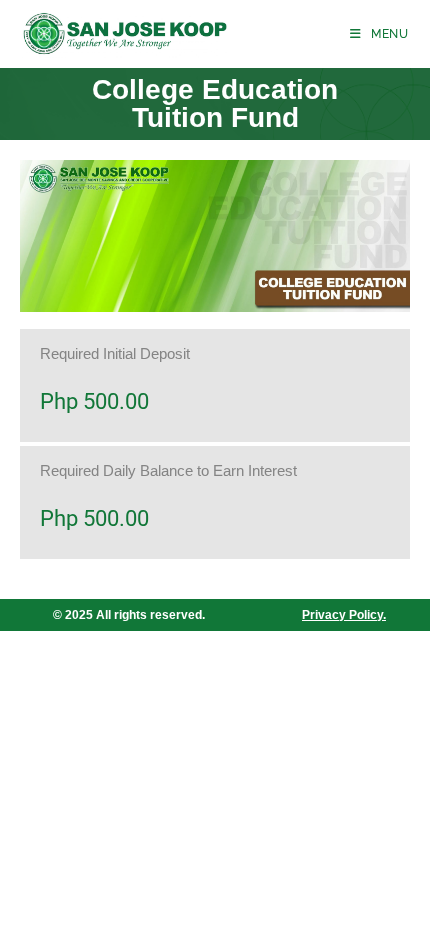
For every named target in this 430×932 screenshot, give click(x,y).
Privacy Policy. (344, 615)
